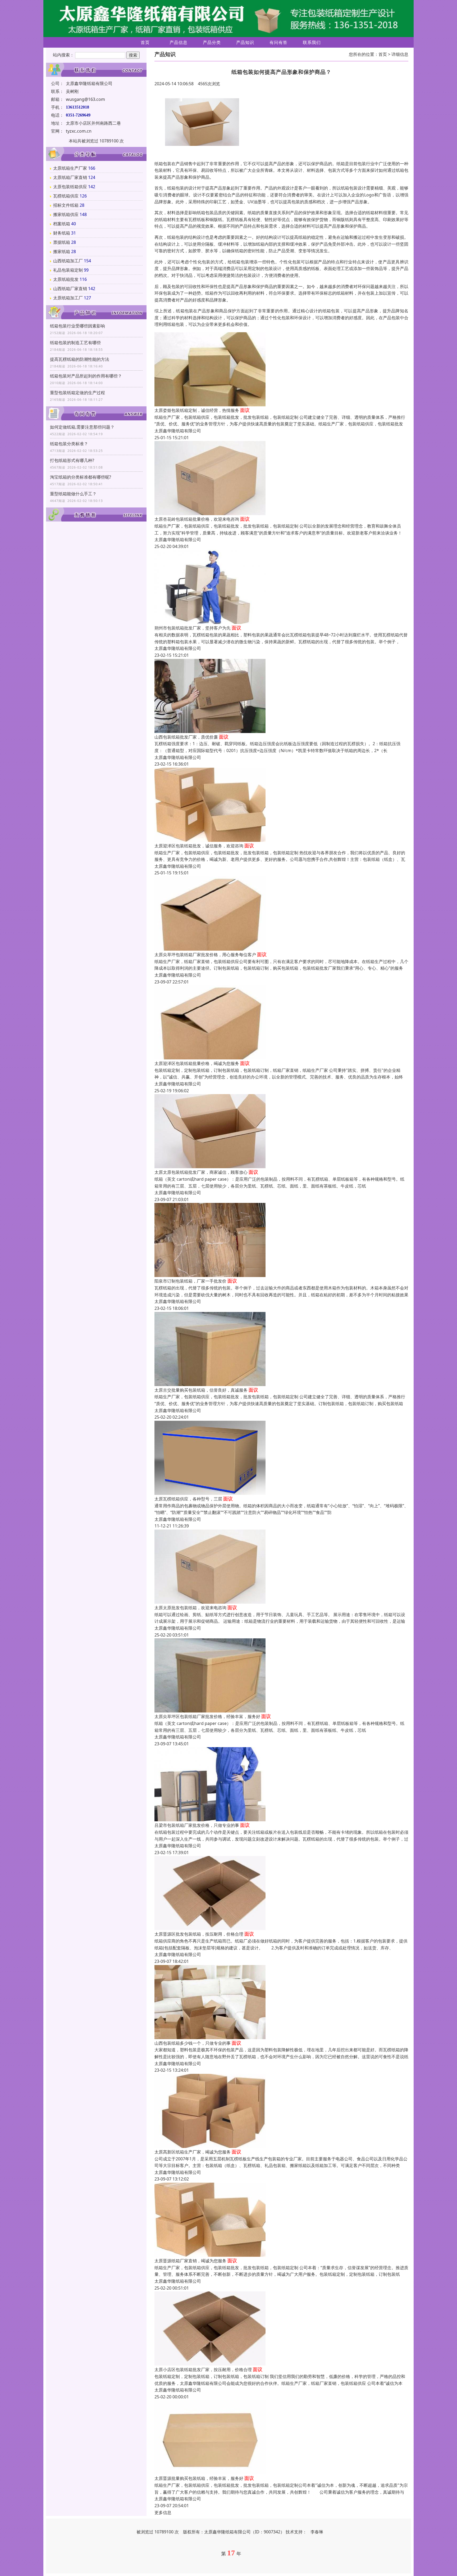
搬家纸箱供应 (66, 214)
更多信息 (163, 2512)
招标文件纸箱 (66, 205)
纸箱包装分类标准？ (69, 444)
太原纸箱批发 (66, 279)
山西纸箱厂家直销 (70, 289)
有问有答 (278, 42)
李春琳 (317, 2532)
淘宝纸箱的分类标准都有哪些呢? (81, 477)
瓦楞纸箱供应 (66, 196)
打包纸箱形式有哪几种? (72, 460)
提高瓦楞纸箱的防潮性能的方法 (80, 359)
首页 (145, 42)
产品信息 (179, 42)
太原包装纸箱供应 (70, 187)
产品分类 (212, 42)
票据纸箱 (62, 242)
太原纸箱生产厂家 (70, 168)
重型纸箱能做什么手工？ (73, 494)
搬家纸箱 (62, 251)
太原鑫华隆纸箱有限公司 (178, 431)
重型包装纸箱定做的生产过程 (77, 393)
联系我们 (312, 42)
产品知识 (245, 42)
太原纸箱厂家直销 (70, 177)
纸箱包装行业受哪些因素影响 (77, 326)
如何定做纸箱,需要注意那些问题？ (82, 427)
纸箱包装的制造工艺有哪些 (75, 343)
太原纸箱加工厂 (68, 298)
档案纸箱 (62, 224)
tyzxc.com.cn (79, 131)
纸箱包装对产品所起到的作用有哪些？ (86, 376)
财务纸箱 (62, 233)
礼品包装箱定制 (68, 270)
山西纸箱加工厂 (68, 261)
